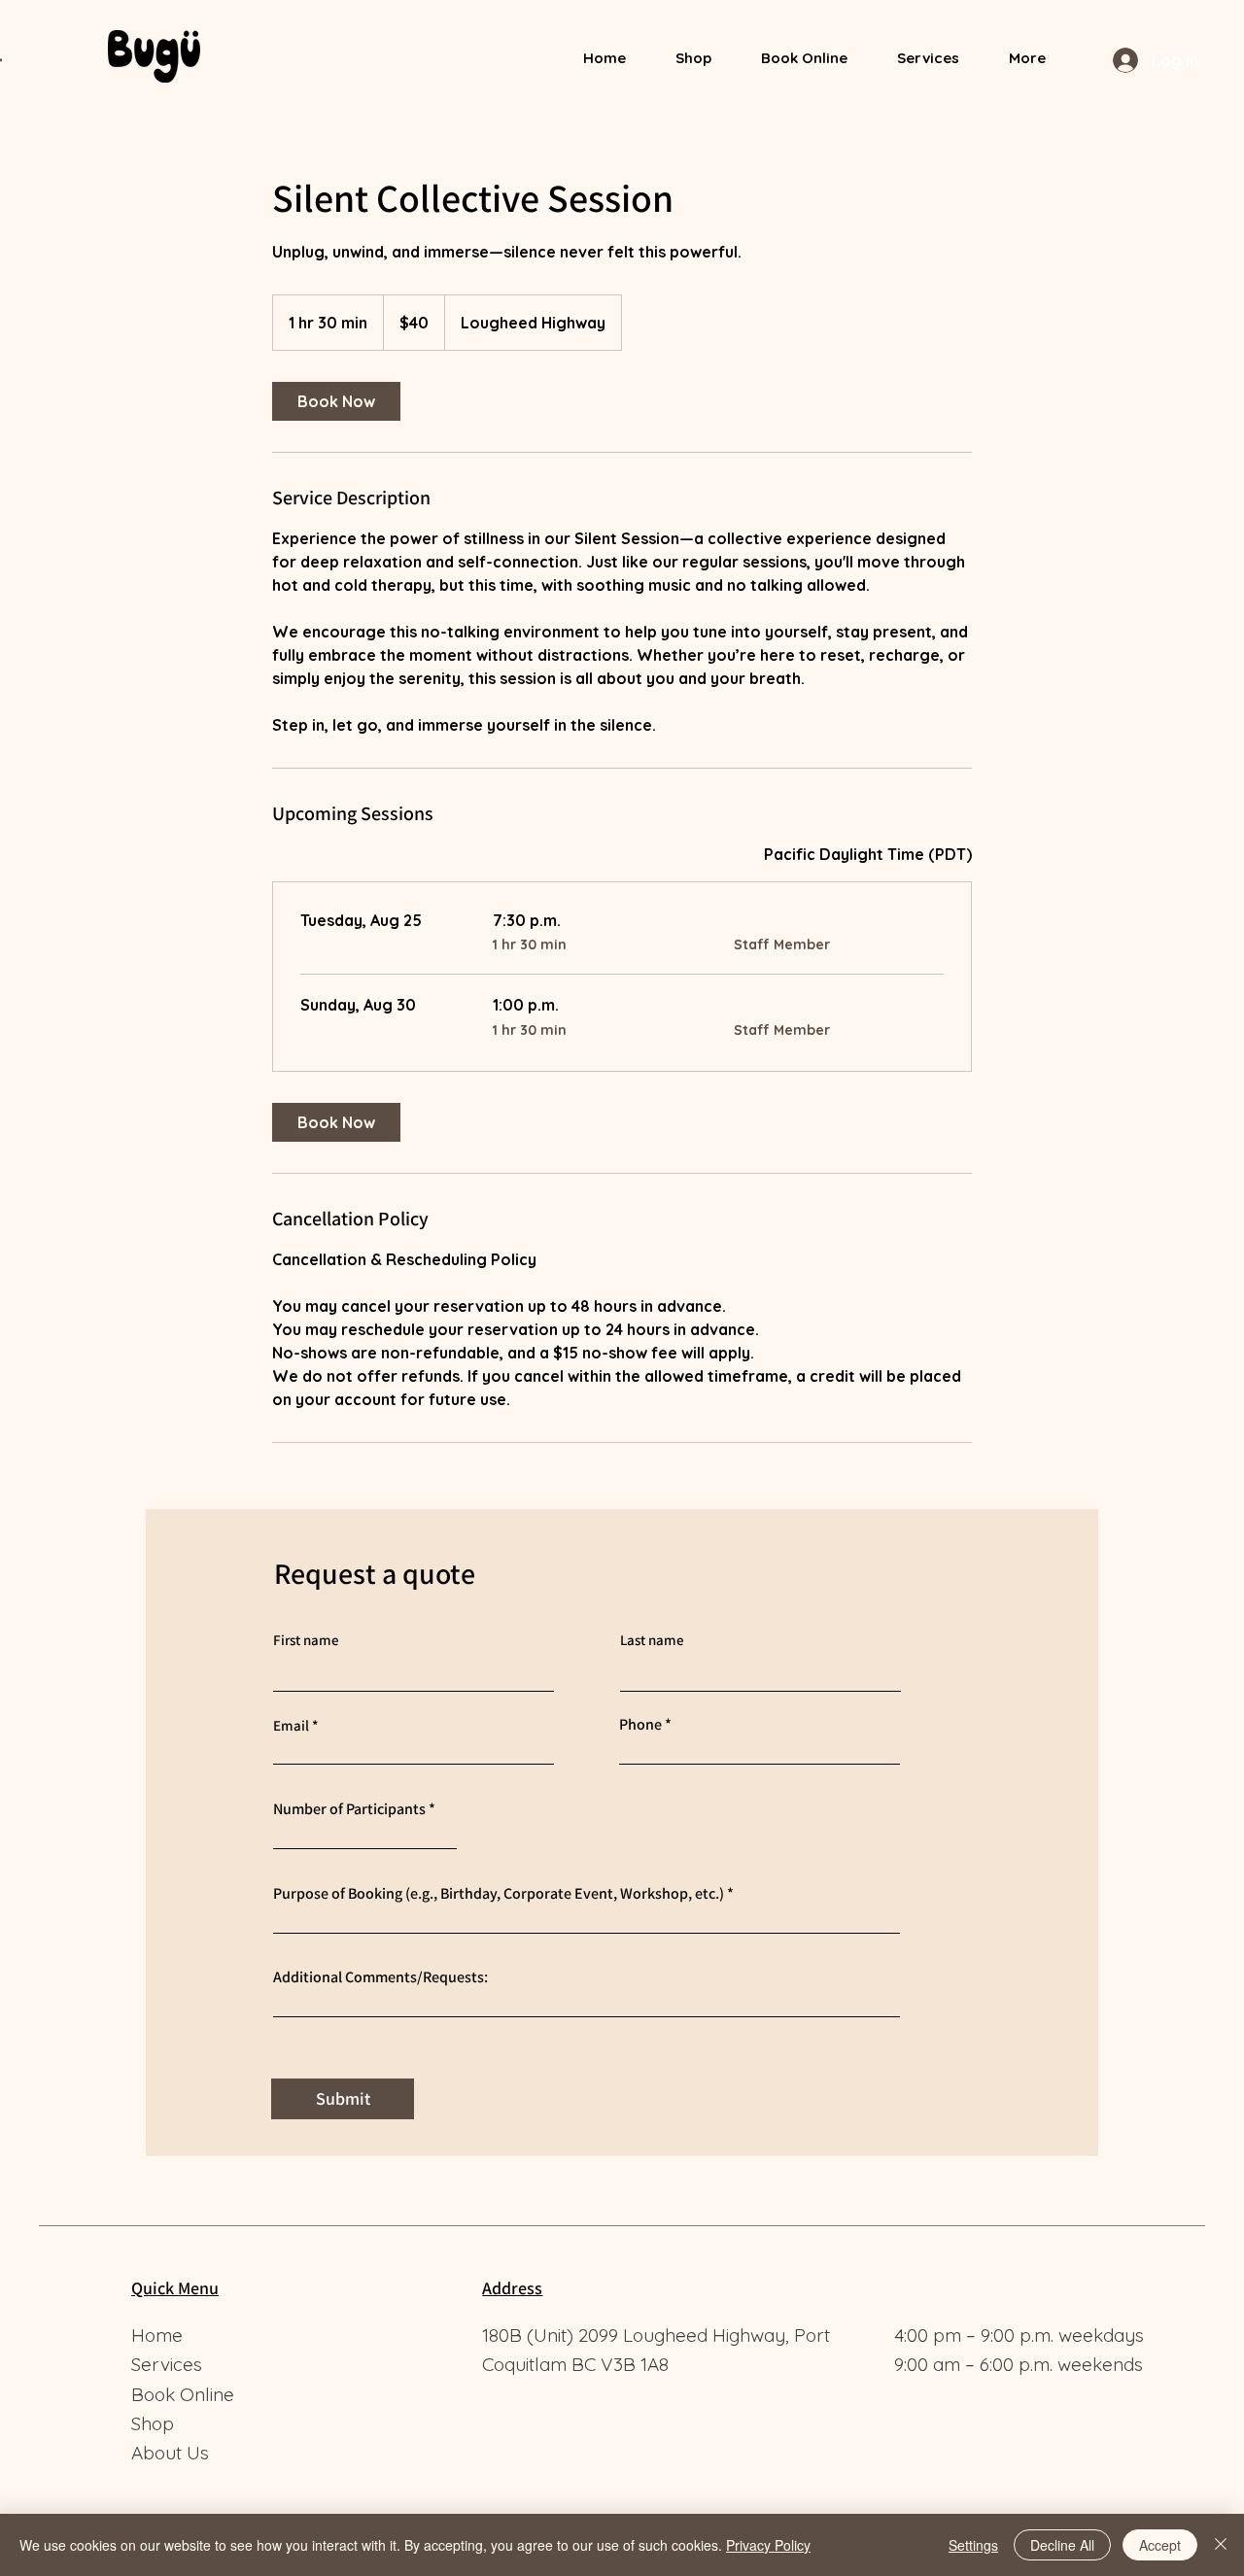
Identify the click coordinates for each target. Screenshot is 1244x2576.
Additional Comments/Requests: (380, 1977)
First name (306, 1640)
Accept (1160, 2545)
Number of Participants (349, 1809)
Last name (652, 1640)
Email (291, 1725)
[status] (868, 854)
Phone (640, 1725)
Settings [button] (973, 2545)
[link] (336, 401)
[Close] (1221, 2545)
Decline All (1062, 2545)
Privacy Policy (768, 2545)
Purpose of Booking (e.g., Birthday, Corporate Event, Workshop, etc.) (499, 1894)
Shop (153, 2423)
